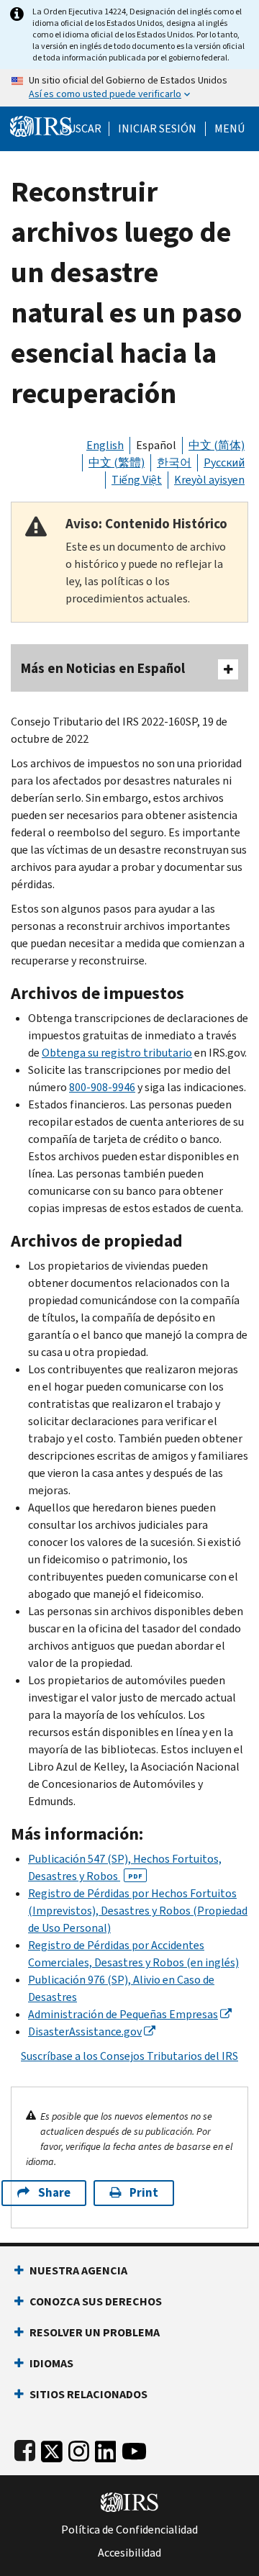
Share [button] (54, 2193)
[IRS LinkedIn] (106, 2448)
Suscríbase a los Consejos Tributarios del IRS (129, 2056)
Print (144, 2193)
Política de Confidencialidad (129, 2530)
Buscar (81, 129)
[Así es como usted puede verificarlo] (129, 88)
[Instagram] (79, 2448)
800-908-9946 (102, 1087)
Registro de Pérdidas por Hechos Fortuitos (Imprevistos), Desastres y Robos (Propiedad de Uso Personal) (138, 1911)
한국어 (174, 462)
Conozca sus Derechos (96, 2301)
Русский (224, 462)
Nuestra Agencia (78, 2270)
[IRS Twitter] (52, 2448)
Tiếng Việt (137, 480)
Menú (230, 129)
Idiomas (51, 2363)
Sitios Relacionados (88, 2394)
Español (156, 445)
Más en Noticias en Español (103, 668)
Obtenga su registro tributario (117, 1053)
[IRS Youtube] (134, 2448)
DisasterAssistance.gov (85, 2032)
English (105, 445)
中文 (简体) (217, 445)
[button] (157, 129)
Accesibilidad (129, 2553)
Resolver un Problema (95, 2332)
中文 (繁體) (117, 462)
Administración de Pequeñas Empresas (123, 2014)
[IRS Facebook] (25, 2448)
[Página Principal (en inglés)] (41, 125)
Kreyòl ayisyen (209, 480)
